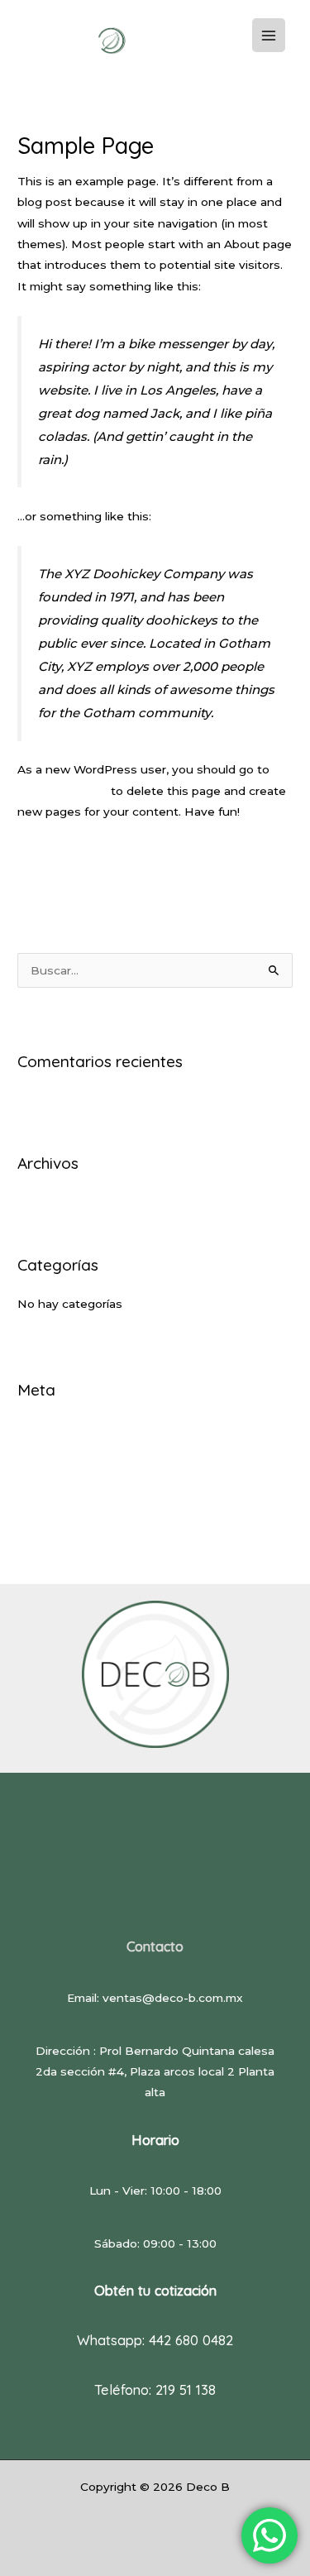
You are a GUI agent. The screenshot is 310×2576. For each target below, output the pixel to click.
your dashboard (62, 791)
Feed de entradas (68, 1453)
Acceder (41, 1428)
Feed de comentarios (79, 1479)
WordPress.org (60, 1505)
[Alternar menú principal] (269, 35)
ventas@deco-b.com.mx (173, 1998)
